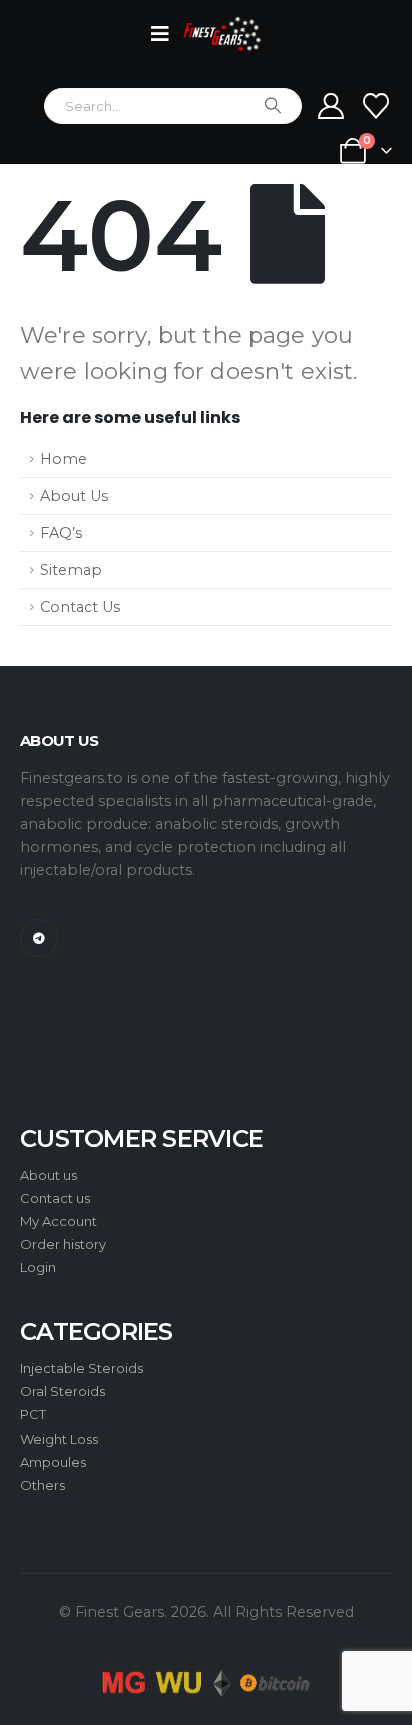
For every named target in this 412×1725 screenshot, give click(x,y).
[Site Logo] (222, 34)
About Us (74, 496)
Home (63, 459)
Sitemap (71, 570)
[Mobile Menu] (166, 34)
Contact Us (80, 607)
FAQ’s (61, 533)
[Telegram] (39, 938)
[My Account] (331, 106)
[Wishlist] (376, 106)
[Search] (273, 106)
